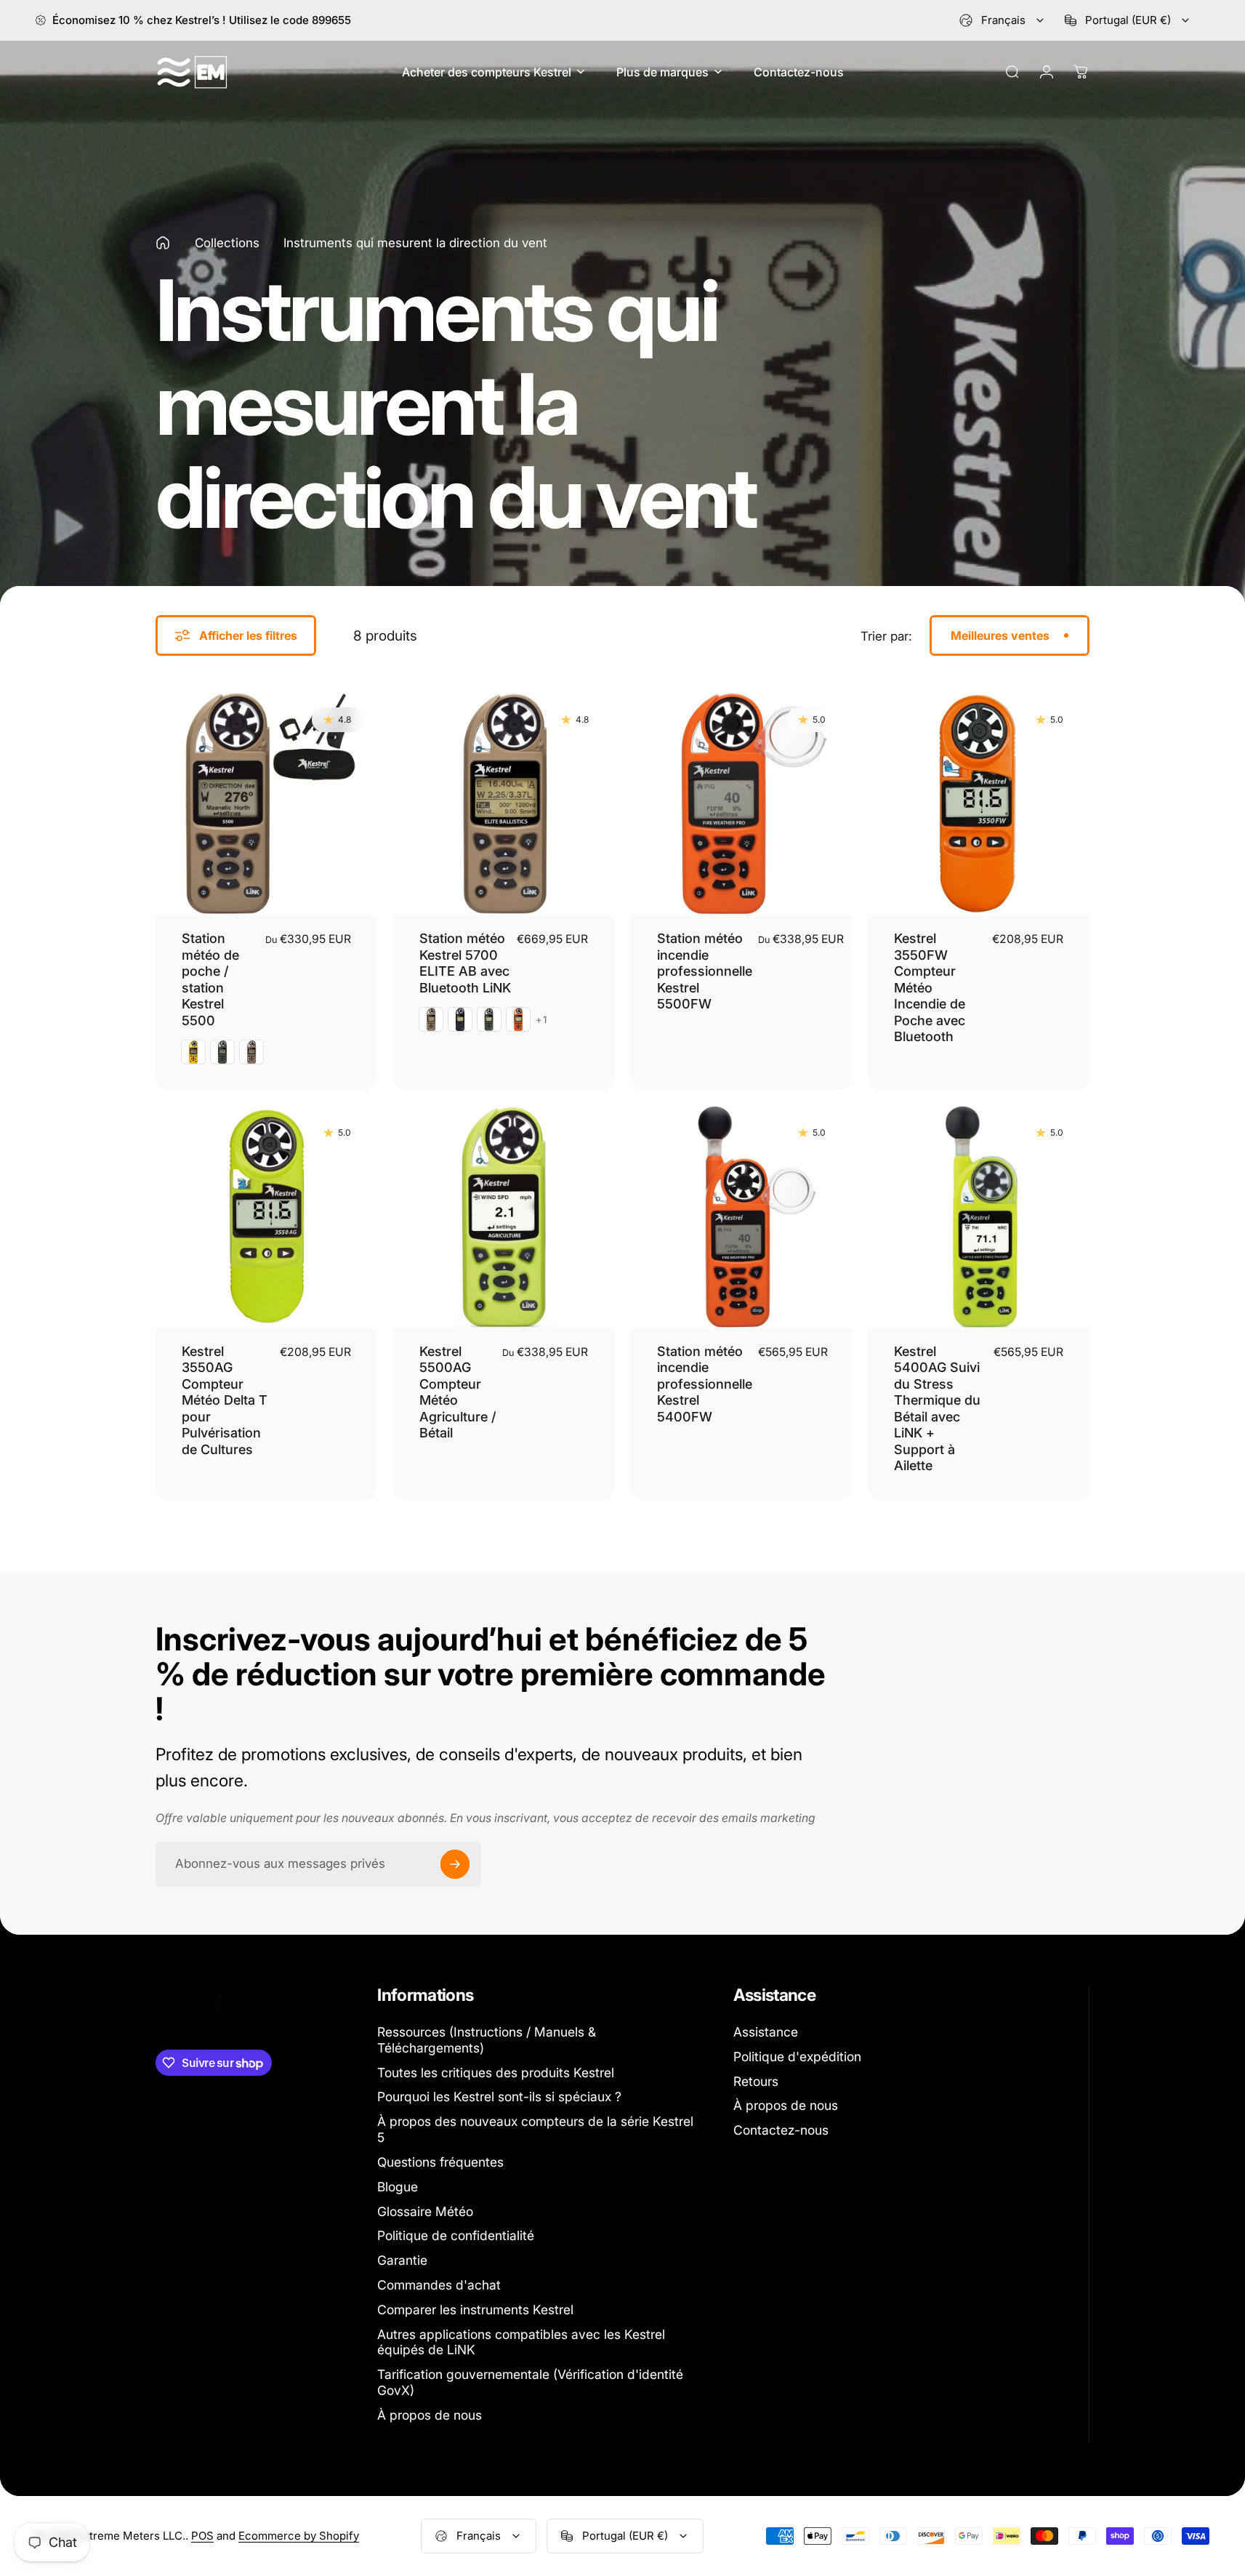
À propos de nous (430, 2415)
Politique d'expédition (797, 2057)
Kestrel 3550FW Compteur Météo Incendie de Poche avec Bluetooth (930, 987)
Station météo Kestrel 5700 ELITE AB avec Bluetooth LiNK (465, 963)
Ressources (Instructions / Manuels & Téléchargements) (487, 2040)
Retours (756, 2081)
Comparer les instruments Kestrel (475, 2310)
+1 (542, 1020)
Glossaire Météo (425, 2211)
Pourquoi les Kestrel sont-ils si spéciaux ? (499, 2096)
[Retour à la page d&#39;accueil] (163, 243)
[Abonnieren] (455, 1864)
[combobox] (1003, 20)
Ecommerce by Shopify (299, 2536)
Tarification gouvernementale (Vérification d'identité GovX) (530, 2382)
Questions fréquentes (440, 2162)
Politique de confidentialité (456, 2235)
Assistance (766, 2032)
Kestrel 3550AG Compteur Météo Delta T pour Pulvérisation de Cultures (225, 1400)
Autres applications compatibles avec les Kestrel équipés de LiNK (521, 2342)
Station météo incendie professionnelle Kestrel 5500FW (705, 971)
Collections (227, 243)
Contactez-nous (781, 2130)
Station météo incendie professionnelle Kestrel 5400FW (705, 1384)
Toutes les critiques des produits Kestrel (496, 2073)
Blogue (398, 2187)
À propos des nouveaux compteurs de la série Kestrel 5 (535, 2129)
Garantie (402, 2260)
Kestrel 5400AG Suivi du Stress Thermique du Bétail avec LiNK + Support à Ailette (937, 1409)
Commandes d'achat (439, 2285)
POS (202, 2536)
